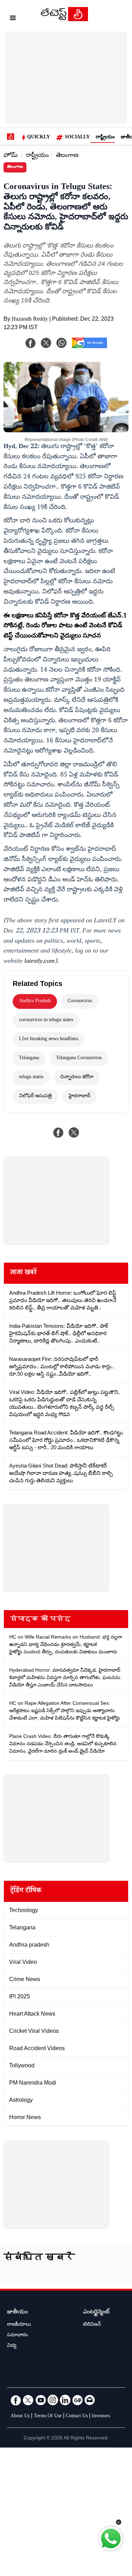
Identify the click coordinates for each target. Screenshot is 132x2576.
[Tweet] (74, 1132)
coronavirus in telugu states (46, 1020)
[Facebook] (31, 343)
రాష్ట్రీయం (105, 138)
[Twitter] (28, 2400)
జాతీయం (17, 2313)
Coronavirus (80, 1001)
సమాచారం (17, 2336)
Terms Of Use (48, 2417)
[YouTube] (40, 2400)
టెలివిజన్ (92, 2325)
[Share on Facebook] (58, 1132)
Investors (101, 2417)
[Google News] (77, 2400)
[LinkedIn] (65, 2400)
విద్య (12, 2346)
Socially (77, 138)
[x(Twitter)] (46, 343)
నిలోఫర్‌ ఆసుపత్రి (35, 1097)
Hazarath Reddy (30, 320)
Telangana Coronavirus (79, 1058)
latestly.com (39, 962)
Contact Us (77, 2417)
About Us (20, 2417)
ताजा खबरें (23, 1273)
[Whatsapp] (62, 343)
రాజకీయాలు (19, 2325)
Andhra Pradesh (35, 1001)
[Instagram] (53, 2400)
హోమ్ (11, 156)
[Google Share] (89, 347)
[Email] (90, 2400)
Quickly (39, 138)
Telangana (29, 1058)
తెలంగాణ (67, 156)
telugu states (31, 1077)
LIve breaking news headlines (49, 1039)
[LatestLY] (64, 19)
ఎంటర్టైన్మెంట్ (96, 2313)
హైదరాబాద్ (80, 1097)
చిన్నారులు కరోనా (77, 1077)
